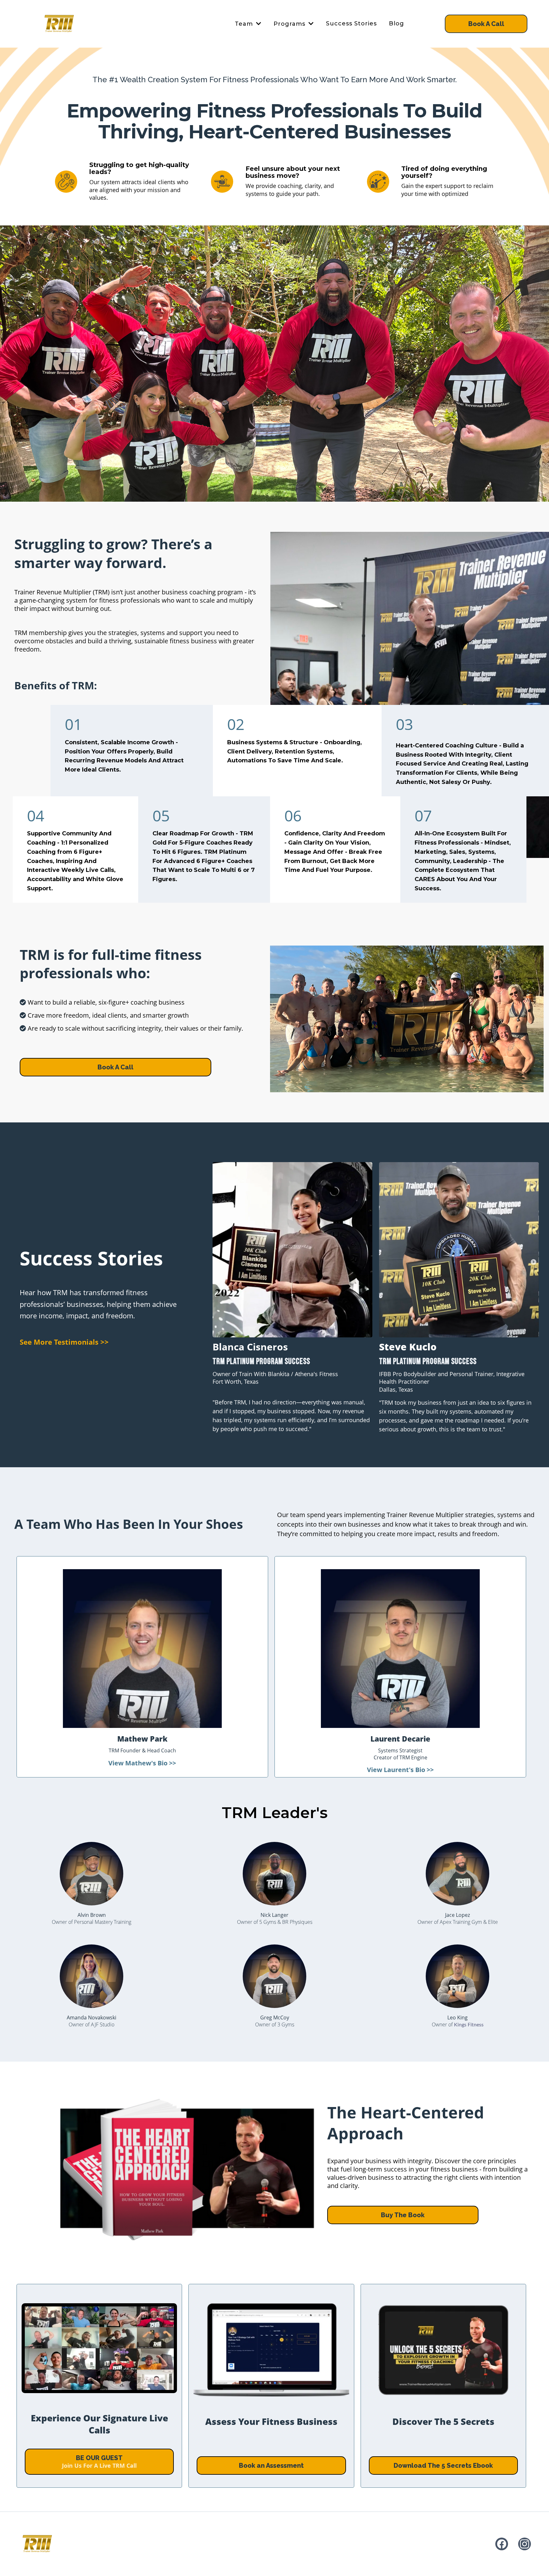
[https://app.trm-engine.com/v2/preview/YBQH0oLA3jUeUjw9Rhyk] (37, 2544)
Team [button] (245, 24)
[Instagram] (525, 2544)
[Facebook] (502, 2544)
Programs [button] (290, 24)
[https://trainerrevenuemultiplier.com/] (59, 24)
